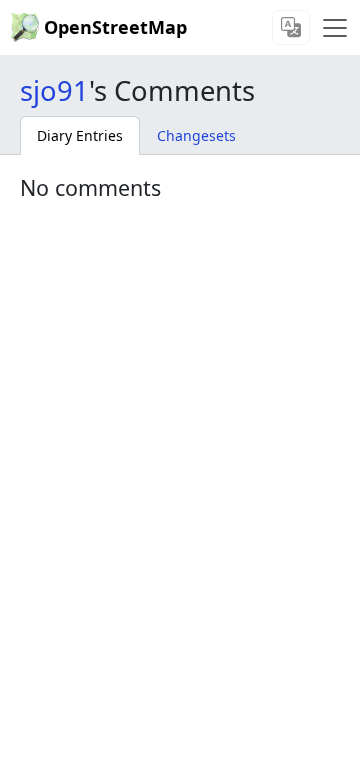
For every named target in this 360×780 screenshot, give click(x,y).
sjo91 (54, 90)
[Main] (335, 28)
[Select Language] (291, 27)
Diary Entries (80, 135)
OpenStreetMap (115, 27)
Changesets (196, 135)
